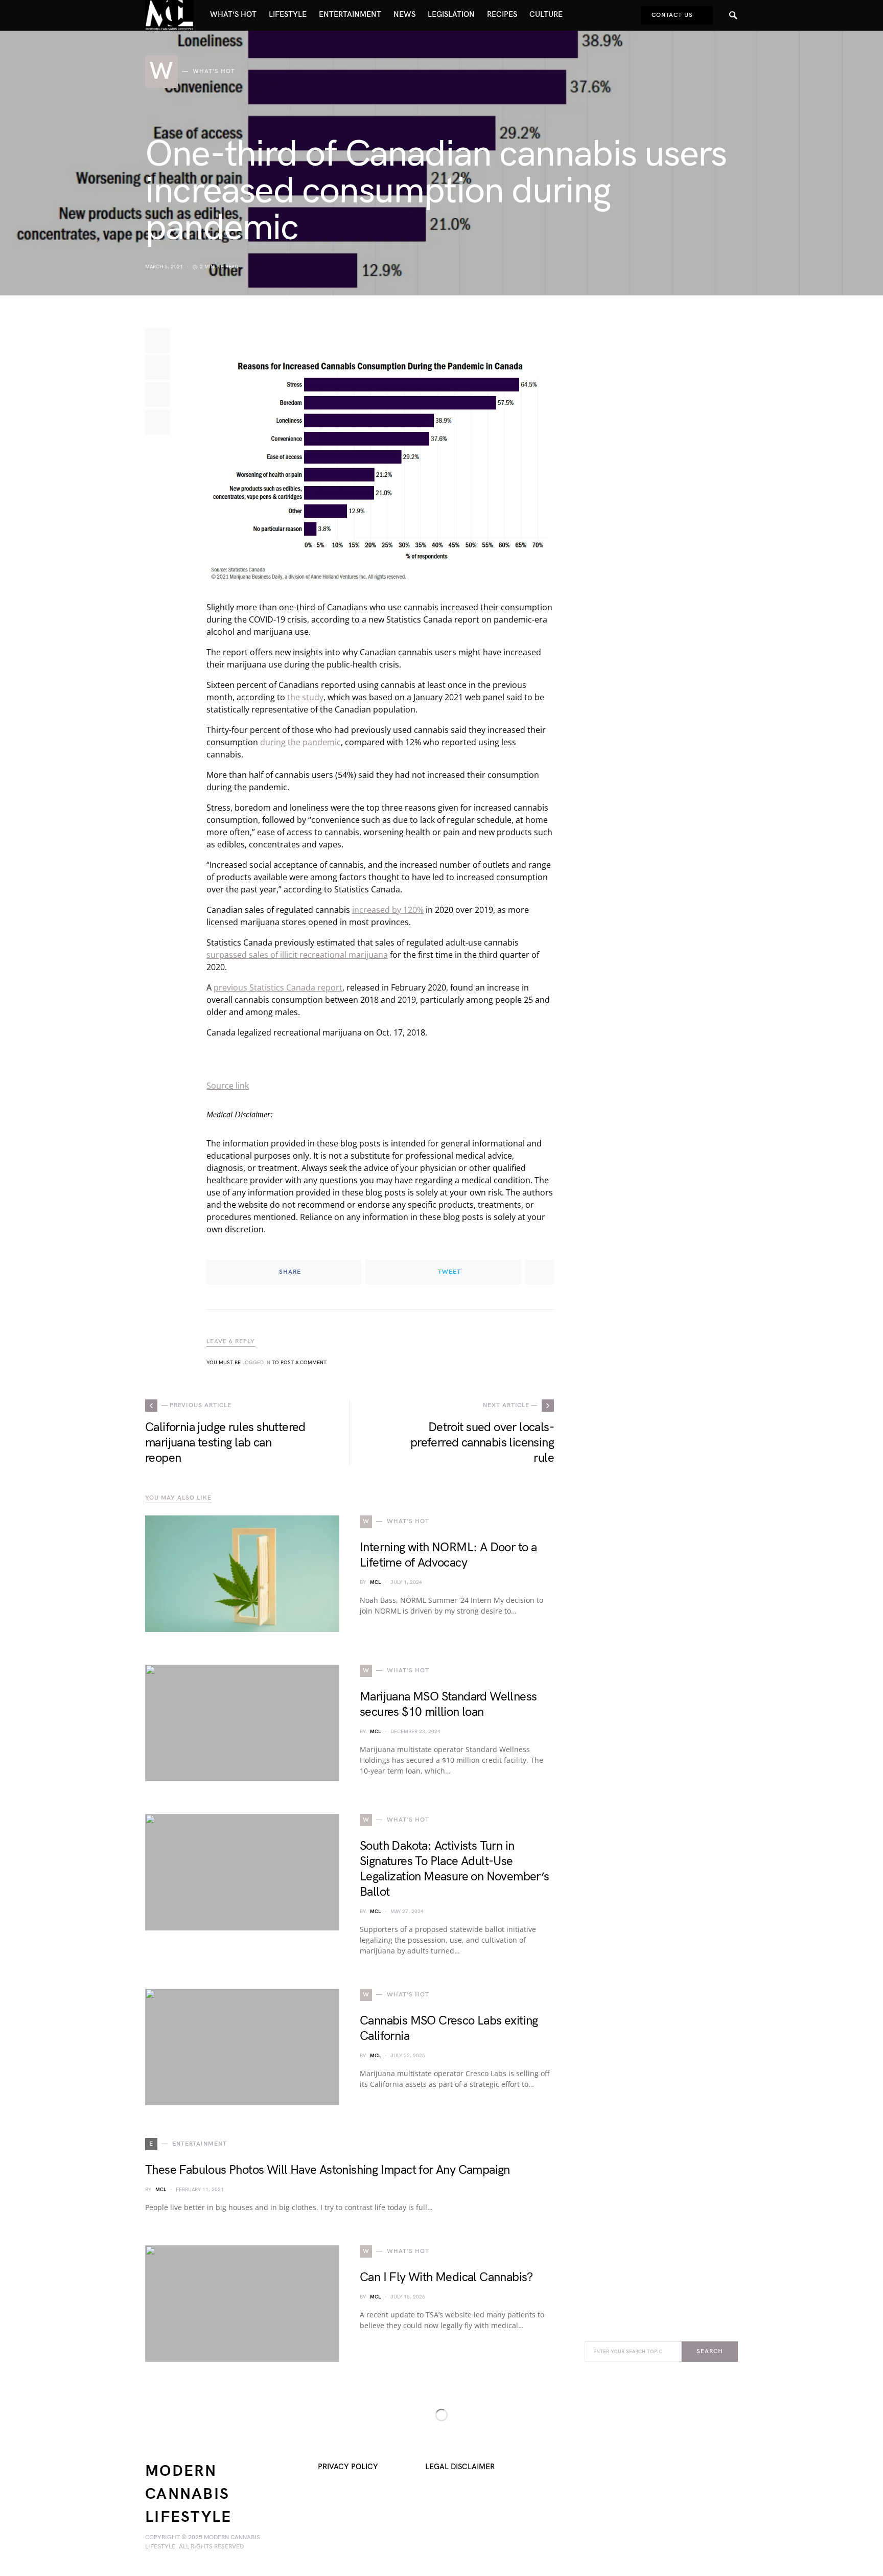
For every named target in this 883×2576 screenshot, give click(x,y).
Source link (228, 1086)
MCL (375, 1582)
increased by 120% (388, 910)
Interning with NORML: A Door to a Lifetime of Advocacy (448, 1555)
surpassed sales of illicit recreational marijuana (297, 955)
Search (710, 2351)
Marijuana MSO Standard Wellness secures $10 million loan (448, 1704)
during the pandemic (300, 742)
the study (305, 697)
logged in (256, 1363)
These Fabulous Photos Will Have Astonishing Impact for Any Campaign (328, 2170)
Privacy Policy (348, 2467)
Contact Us (672, 15)
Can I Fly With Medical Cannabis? (446, 2277)
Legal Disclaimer (460, 2467)
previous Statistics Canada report (278, 987)
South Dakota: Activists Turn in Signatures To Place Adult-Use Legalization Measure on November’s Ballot (455, 1869)
